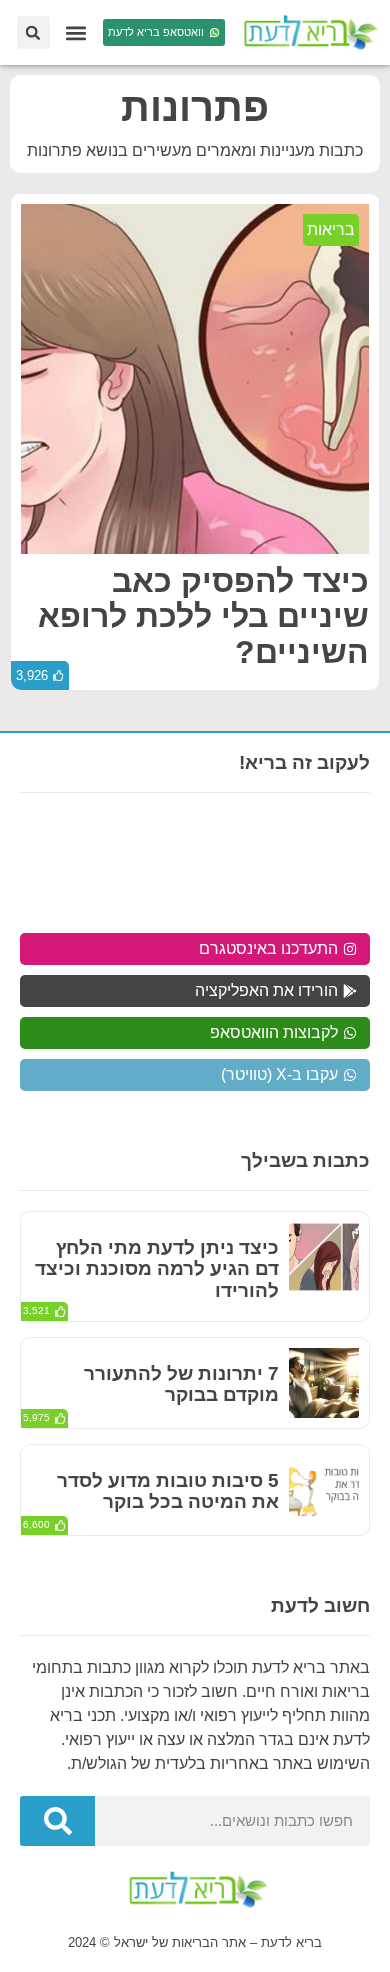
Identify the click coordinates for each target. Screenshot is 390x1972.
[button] (76, 32)
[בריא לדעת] (307, 32)
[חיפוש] (57, 1821)
